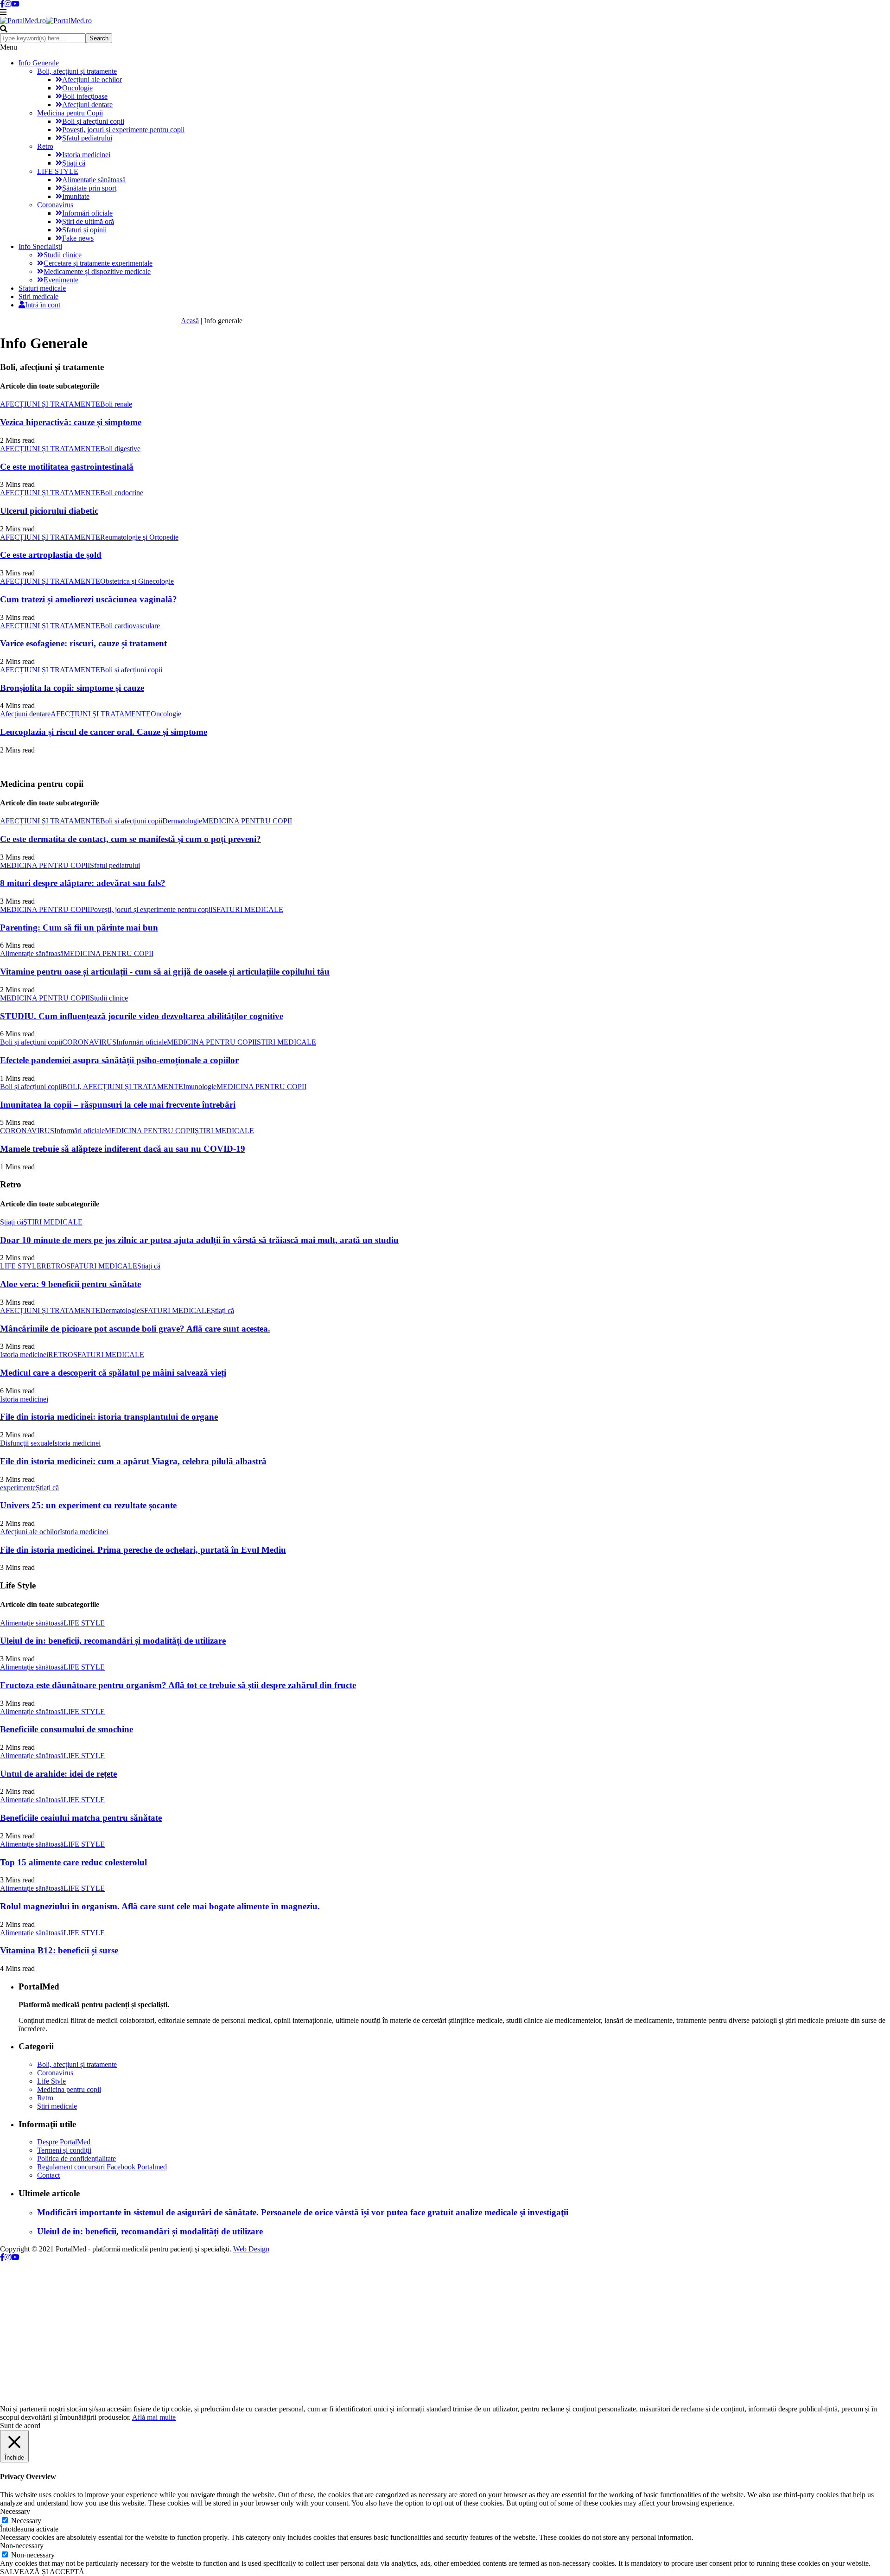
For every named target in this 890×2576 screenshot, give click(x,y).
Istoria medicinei (86, 155)
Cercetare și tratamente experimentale (98, 263)
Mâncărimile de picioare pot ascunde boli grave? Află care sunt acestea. (135, 1329)
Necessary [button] (15, 2511)
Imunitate (76, 196)
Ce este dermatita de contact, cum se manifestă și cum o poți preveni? (130, 839)
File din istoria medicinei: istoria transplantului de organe (109, 1417)
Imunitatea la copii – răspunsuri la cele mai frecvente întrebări (118, 1105)
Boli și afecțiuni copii (93, 121)
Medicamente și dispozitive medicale (97, 271)
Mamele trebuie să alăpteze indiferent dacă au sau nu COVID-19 (123, 1149)
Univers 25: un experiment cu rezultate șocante (88, 1505)
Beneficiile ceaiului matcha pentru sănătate (81, 1818)
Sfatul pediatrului (87, 138)
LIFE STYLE (58, 171)
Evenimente (61, 280)
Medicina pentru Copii (70, 113)
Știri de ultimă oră (88, 221)
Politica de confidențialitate (76, 2158)
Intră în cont (43, 305)
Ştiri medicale (38, 296)
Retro (45, 146)
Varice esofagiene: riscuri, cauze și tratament (83, 643)
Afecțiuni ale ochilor (92, 80)
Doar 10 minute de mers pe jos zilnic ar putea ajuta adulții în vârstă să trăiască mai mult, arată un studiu (199, 1240)
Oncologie (77, 88)
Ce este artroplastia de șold (51, 555)
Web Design (251, 2249)
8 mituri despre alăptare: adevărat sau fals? (83, 883)
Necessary (26, 2521)
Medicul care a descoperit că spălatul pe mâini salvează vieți (113, 1373)
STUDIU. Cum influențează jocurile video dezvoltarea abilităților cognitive (142, 1016)
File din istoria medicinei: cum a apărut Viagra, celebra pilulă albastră (133, 1461)
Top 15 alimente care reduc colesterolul (73, 1862)
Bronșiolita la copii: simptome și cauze (72, 688)
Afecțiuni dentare (87, 105)
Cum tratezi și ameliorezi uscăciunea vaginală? (89, 599)
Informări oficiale (87, 213)
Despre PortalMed (64, 2142)
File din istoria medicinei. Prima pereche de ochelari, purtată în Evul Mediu (143, 1550)
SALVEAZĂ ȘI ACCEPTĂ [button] (42, 2572)
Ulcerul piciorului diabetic (49, 511)
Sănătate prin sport (89, 188)
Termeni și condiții (64, 2150)
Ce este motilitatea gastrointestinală (67, 467)
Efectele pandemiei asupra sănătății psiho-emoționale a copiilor (119, 1060)
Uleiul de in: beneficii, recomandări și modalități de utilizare (113, 1641)
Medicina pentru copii (69, 2089)
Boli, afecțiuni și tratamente (77, 71)
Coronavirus (55, 205)
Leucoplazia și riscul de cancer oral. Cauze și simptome (104, 732)
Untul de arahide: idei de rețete (58, 1774)
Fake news (78, 238)
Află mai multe (154, 2417)
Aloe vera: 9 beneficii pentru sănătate (70, 1284)
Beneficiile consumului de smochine (67, 1729)
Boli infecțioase (85, 96)
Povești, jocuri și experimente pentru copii (123, 130)
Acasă (190, 321)
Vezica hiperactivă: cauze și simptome (71, 422)
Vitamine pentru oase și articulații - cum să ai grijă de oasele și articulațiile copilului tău (165, 972)
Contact (48, 2175)
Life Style (51, 2081)
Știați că (74, 163)
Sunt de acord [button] (20, 2426)
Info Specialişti (40, 246)
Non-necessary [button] (22, 2546)
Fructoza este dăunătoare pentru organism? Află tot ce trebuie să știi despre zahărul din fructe (178, 1685)
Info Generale (39, 63)
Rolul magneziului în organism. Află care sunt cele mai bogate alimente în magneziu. (160, 1906)
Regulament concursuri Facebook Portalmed (102, 2167)
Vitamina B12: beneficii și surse (59, 1950)
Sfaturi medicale (42, 288)
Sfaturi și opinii (84, 230)
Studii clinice (63, 255)
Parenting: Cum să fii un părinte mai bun (79, 928)
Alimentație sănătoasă (94, 180)
